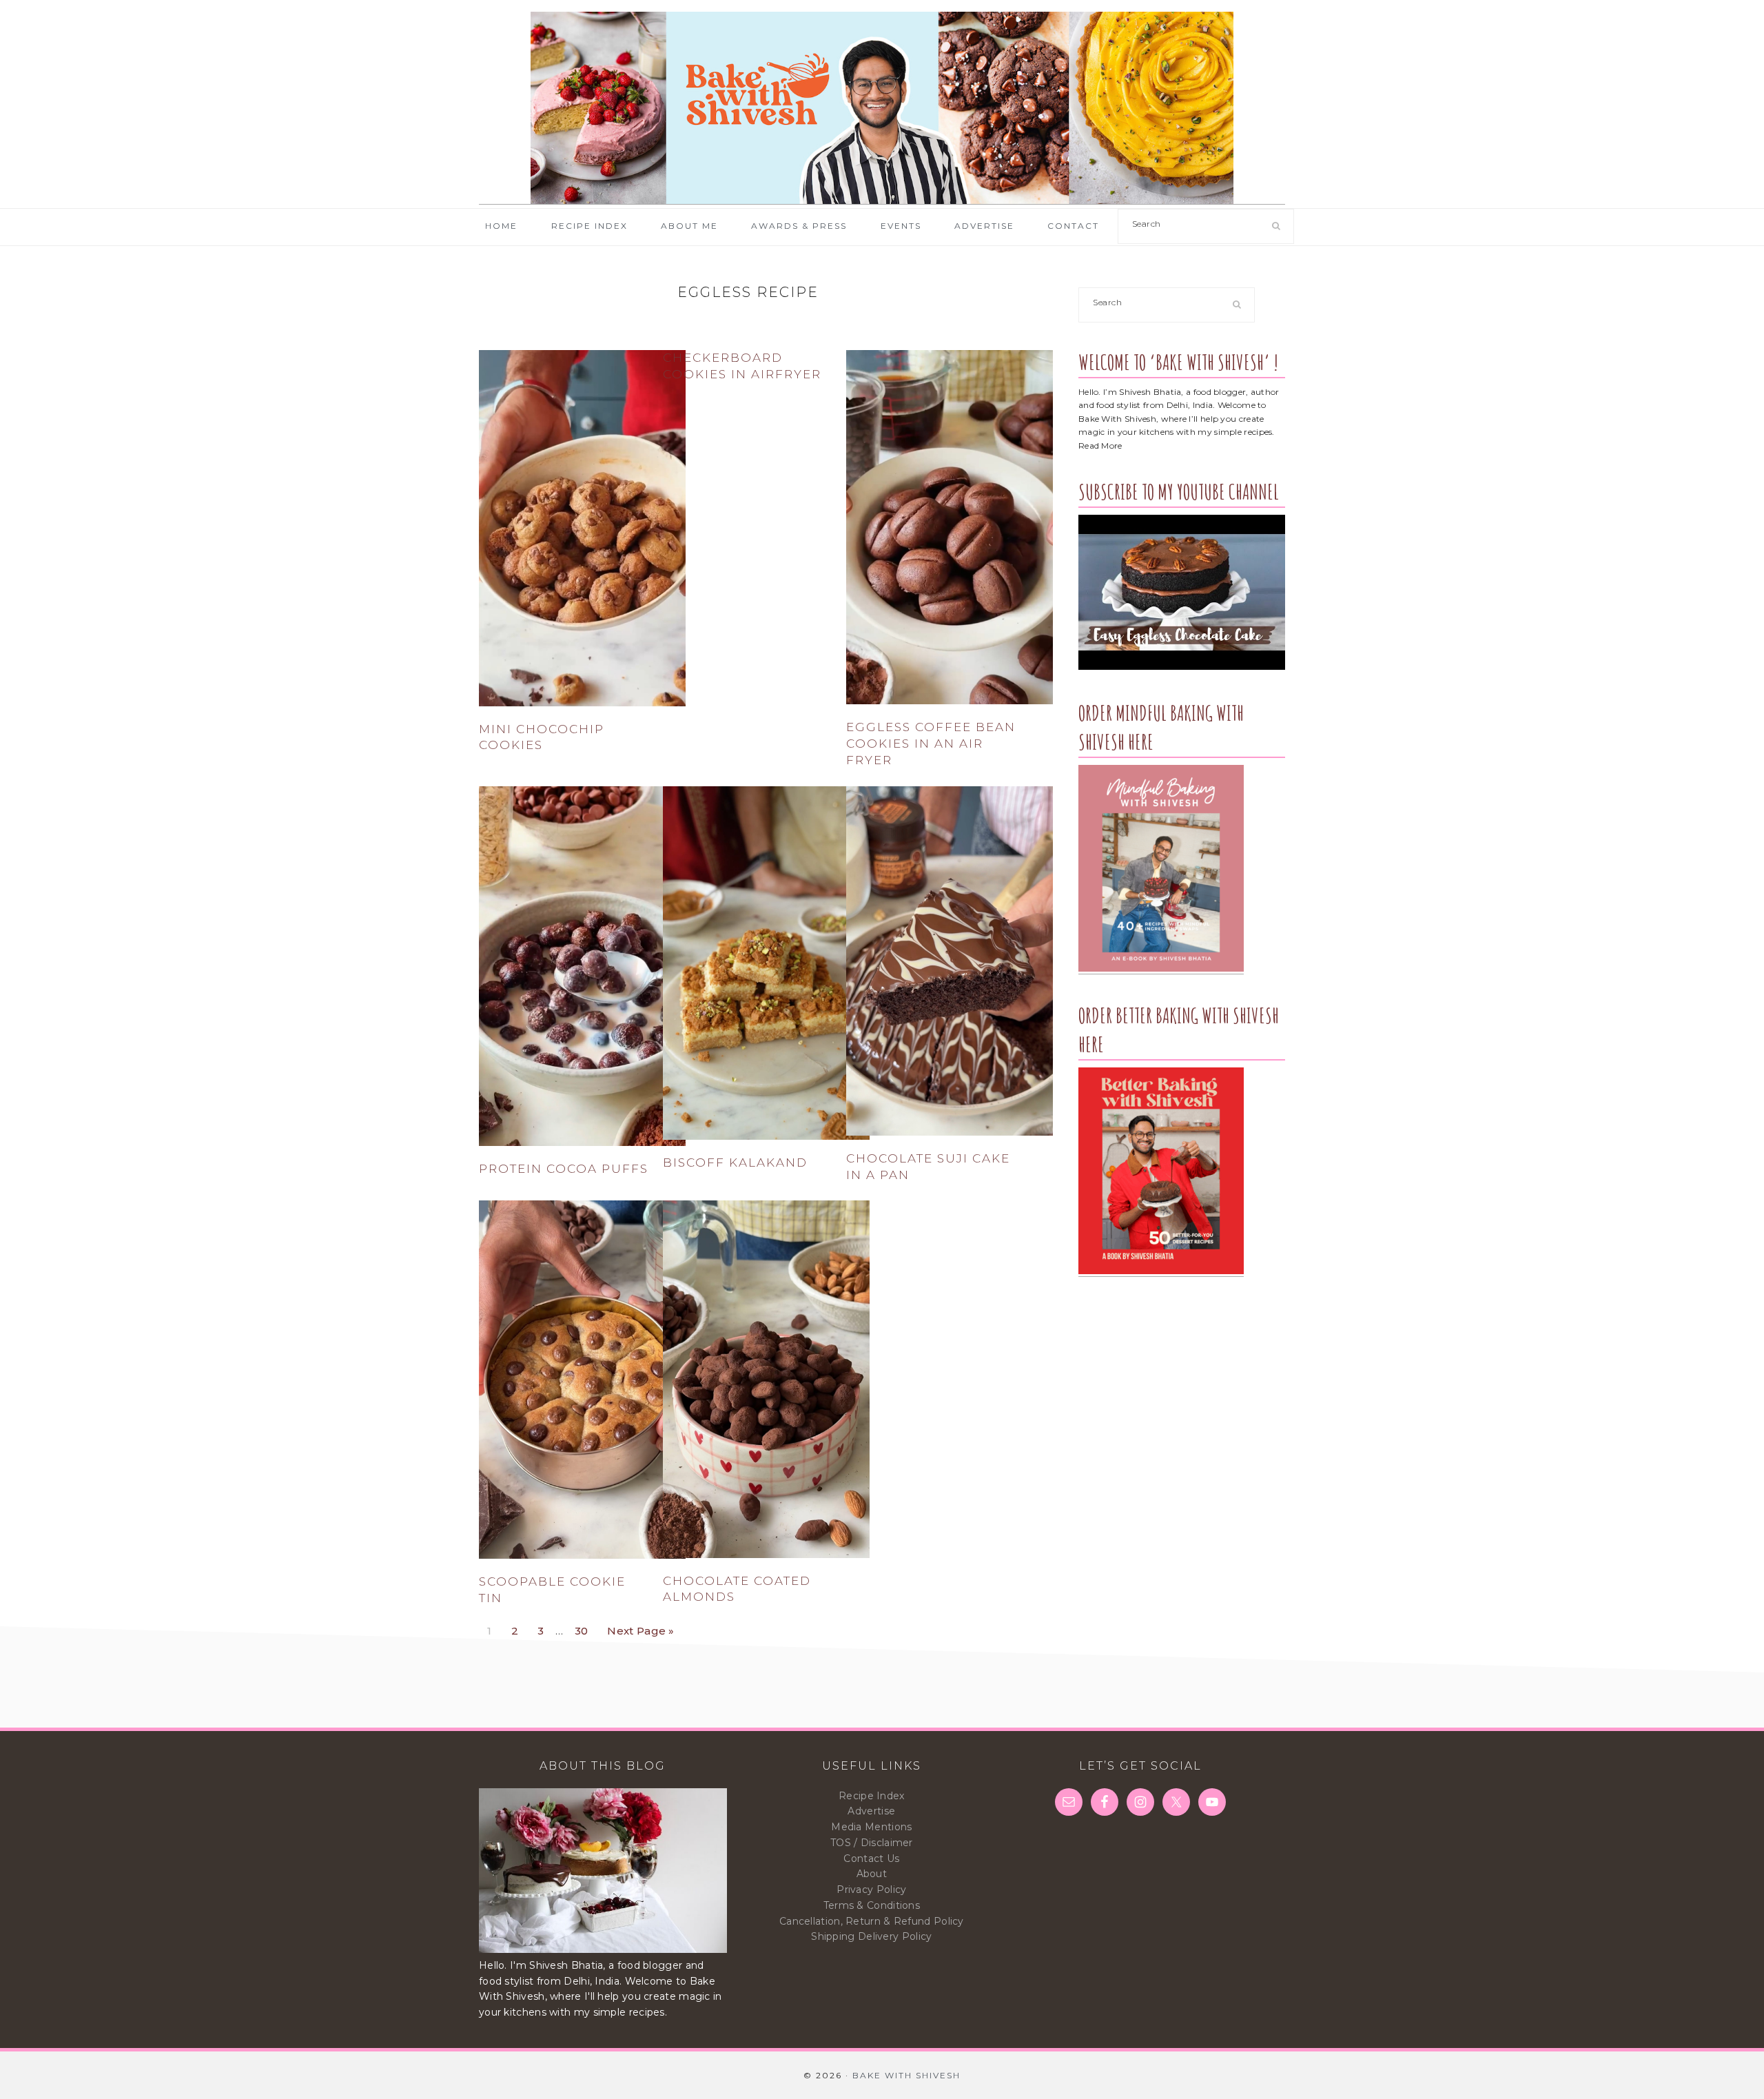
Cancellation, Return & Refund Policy (872, 1921)
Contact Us (871, 1859)
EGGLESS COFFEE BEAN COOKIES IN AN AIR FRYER (931, 744)
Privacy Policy (871, 1890)
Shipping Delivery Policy (871, 1936)
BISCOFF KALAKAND (735, 1163)
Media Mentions (871, 1827)
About (872, 1874)
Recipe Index (872, 1796)
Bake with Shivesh (882, 108)
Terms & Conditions (872, 1905)
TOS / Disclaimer (872, 1843)
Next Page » (640, 1627)
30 (585, 1627)
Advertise (871, 1811)
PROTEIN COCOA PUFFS (564, 1169)
